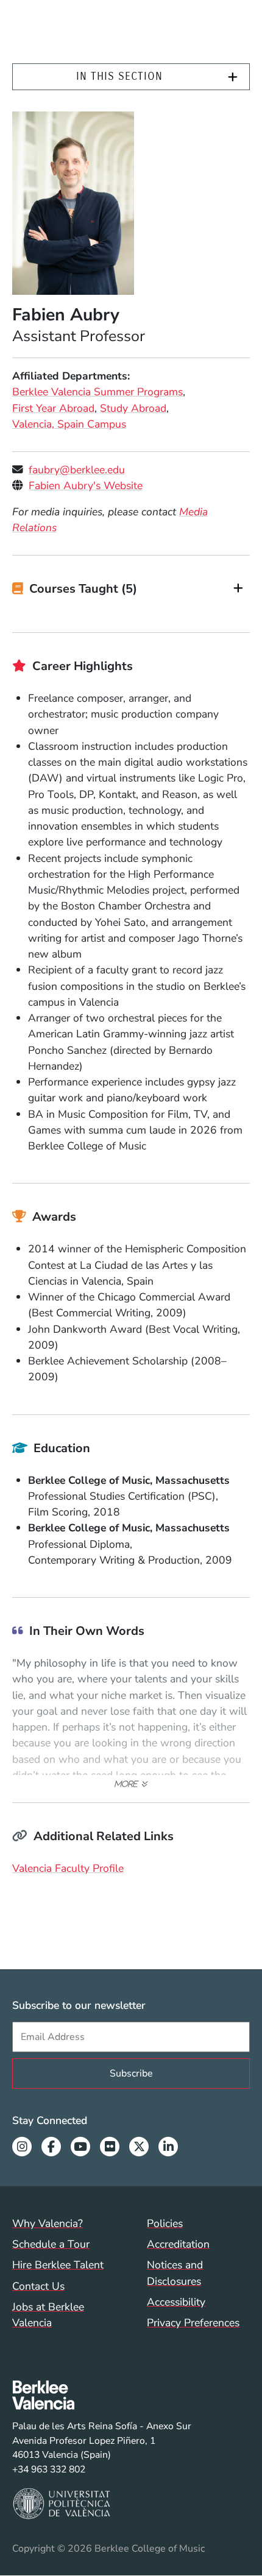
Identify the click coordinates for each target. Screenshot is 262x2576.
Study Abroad (133, 408)
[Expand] (233, 77)
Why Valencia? (48, 2223)
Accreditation (178, 2244)
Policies (165, 2223)
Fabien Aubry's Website (86, 485)
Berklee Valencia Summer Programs (97, 392)
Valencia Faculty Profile (68, 1868)
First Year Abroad (53, 408)
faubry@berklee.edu (77, 470)
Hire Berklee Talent (58, 2265)
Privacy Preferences (193, 2323)
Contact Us (38, 2286)
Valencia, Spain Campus (69, 424)
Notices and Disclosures (175, 2273)
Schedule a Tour (51, 2244)
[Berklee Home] (102, 2395)
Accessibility (176, 2302)
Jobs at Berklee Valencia (48, 2315)
